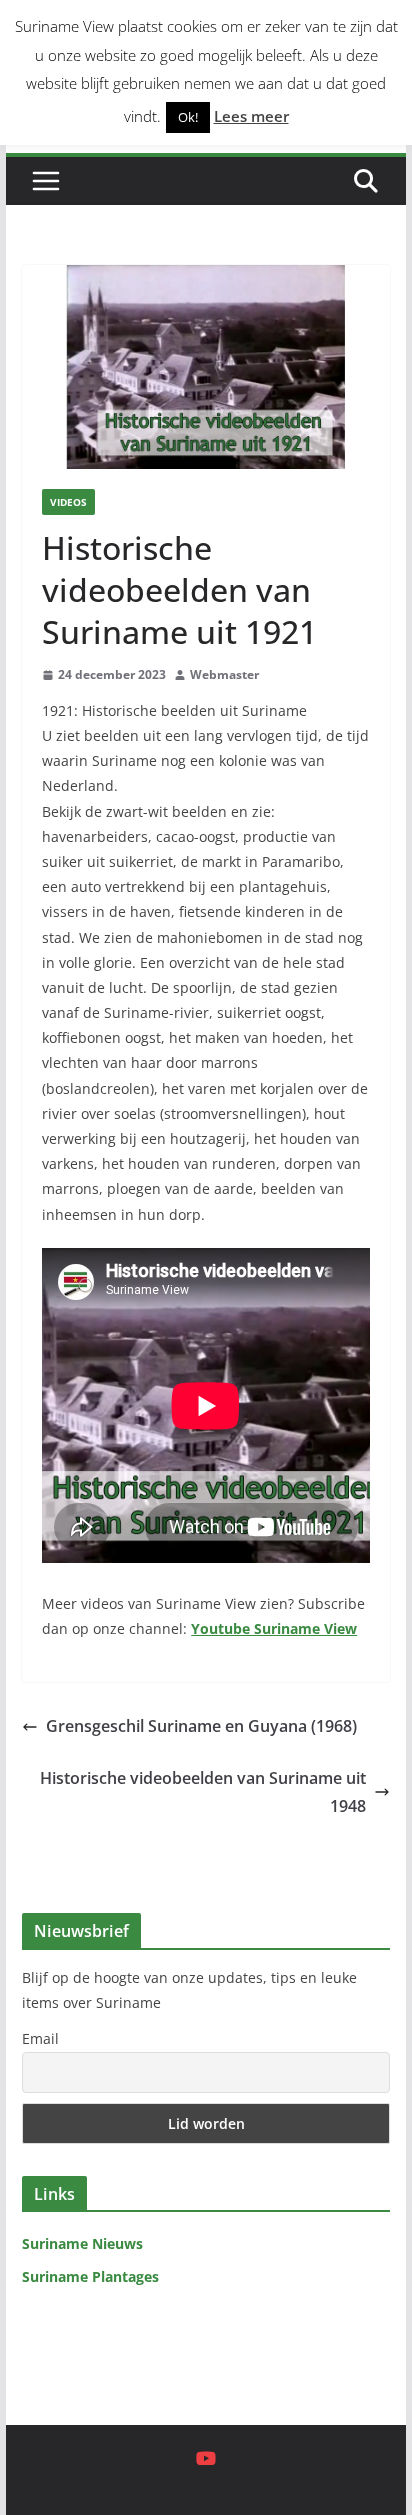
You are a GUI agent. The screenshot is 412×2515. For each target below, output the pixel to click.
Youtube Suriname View (274, 1628)
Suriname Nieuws (82, 2243)
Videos (68, 502)
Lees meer (251, 116)
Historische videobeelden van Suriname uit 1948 (203, 1792)
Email (40, 2038)
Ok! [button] (188, 117)
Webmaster (224, 674)
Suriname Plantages (90, 2276)
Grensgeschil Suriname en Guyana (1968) (201, 1726)
